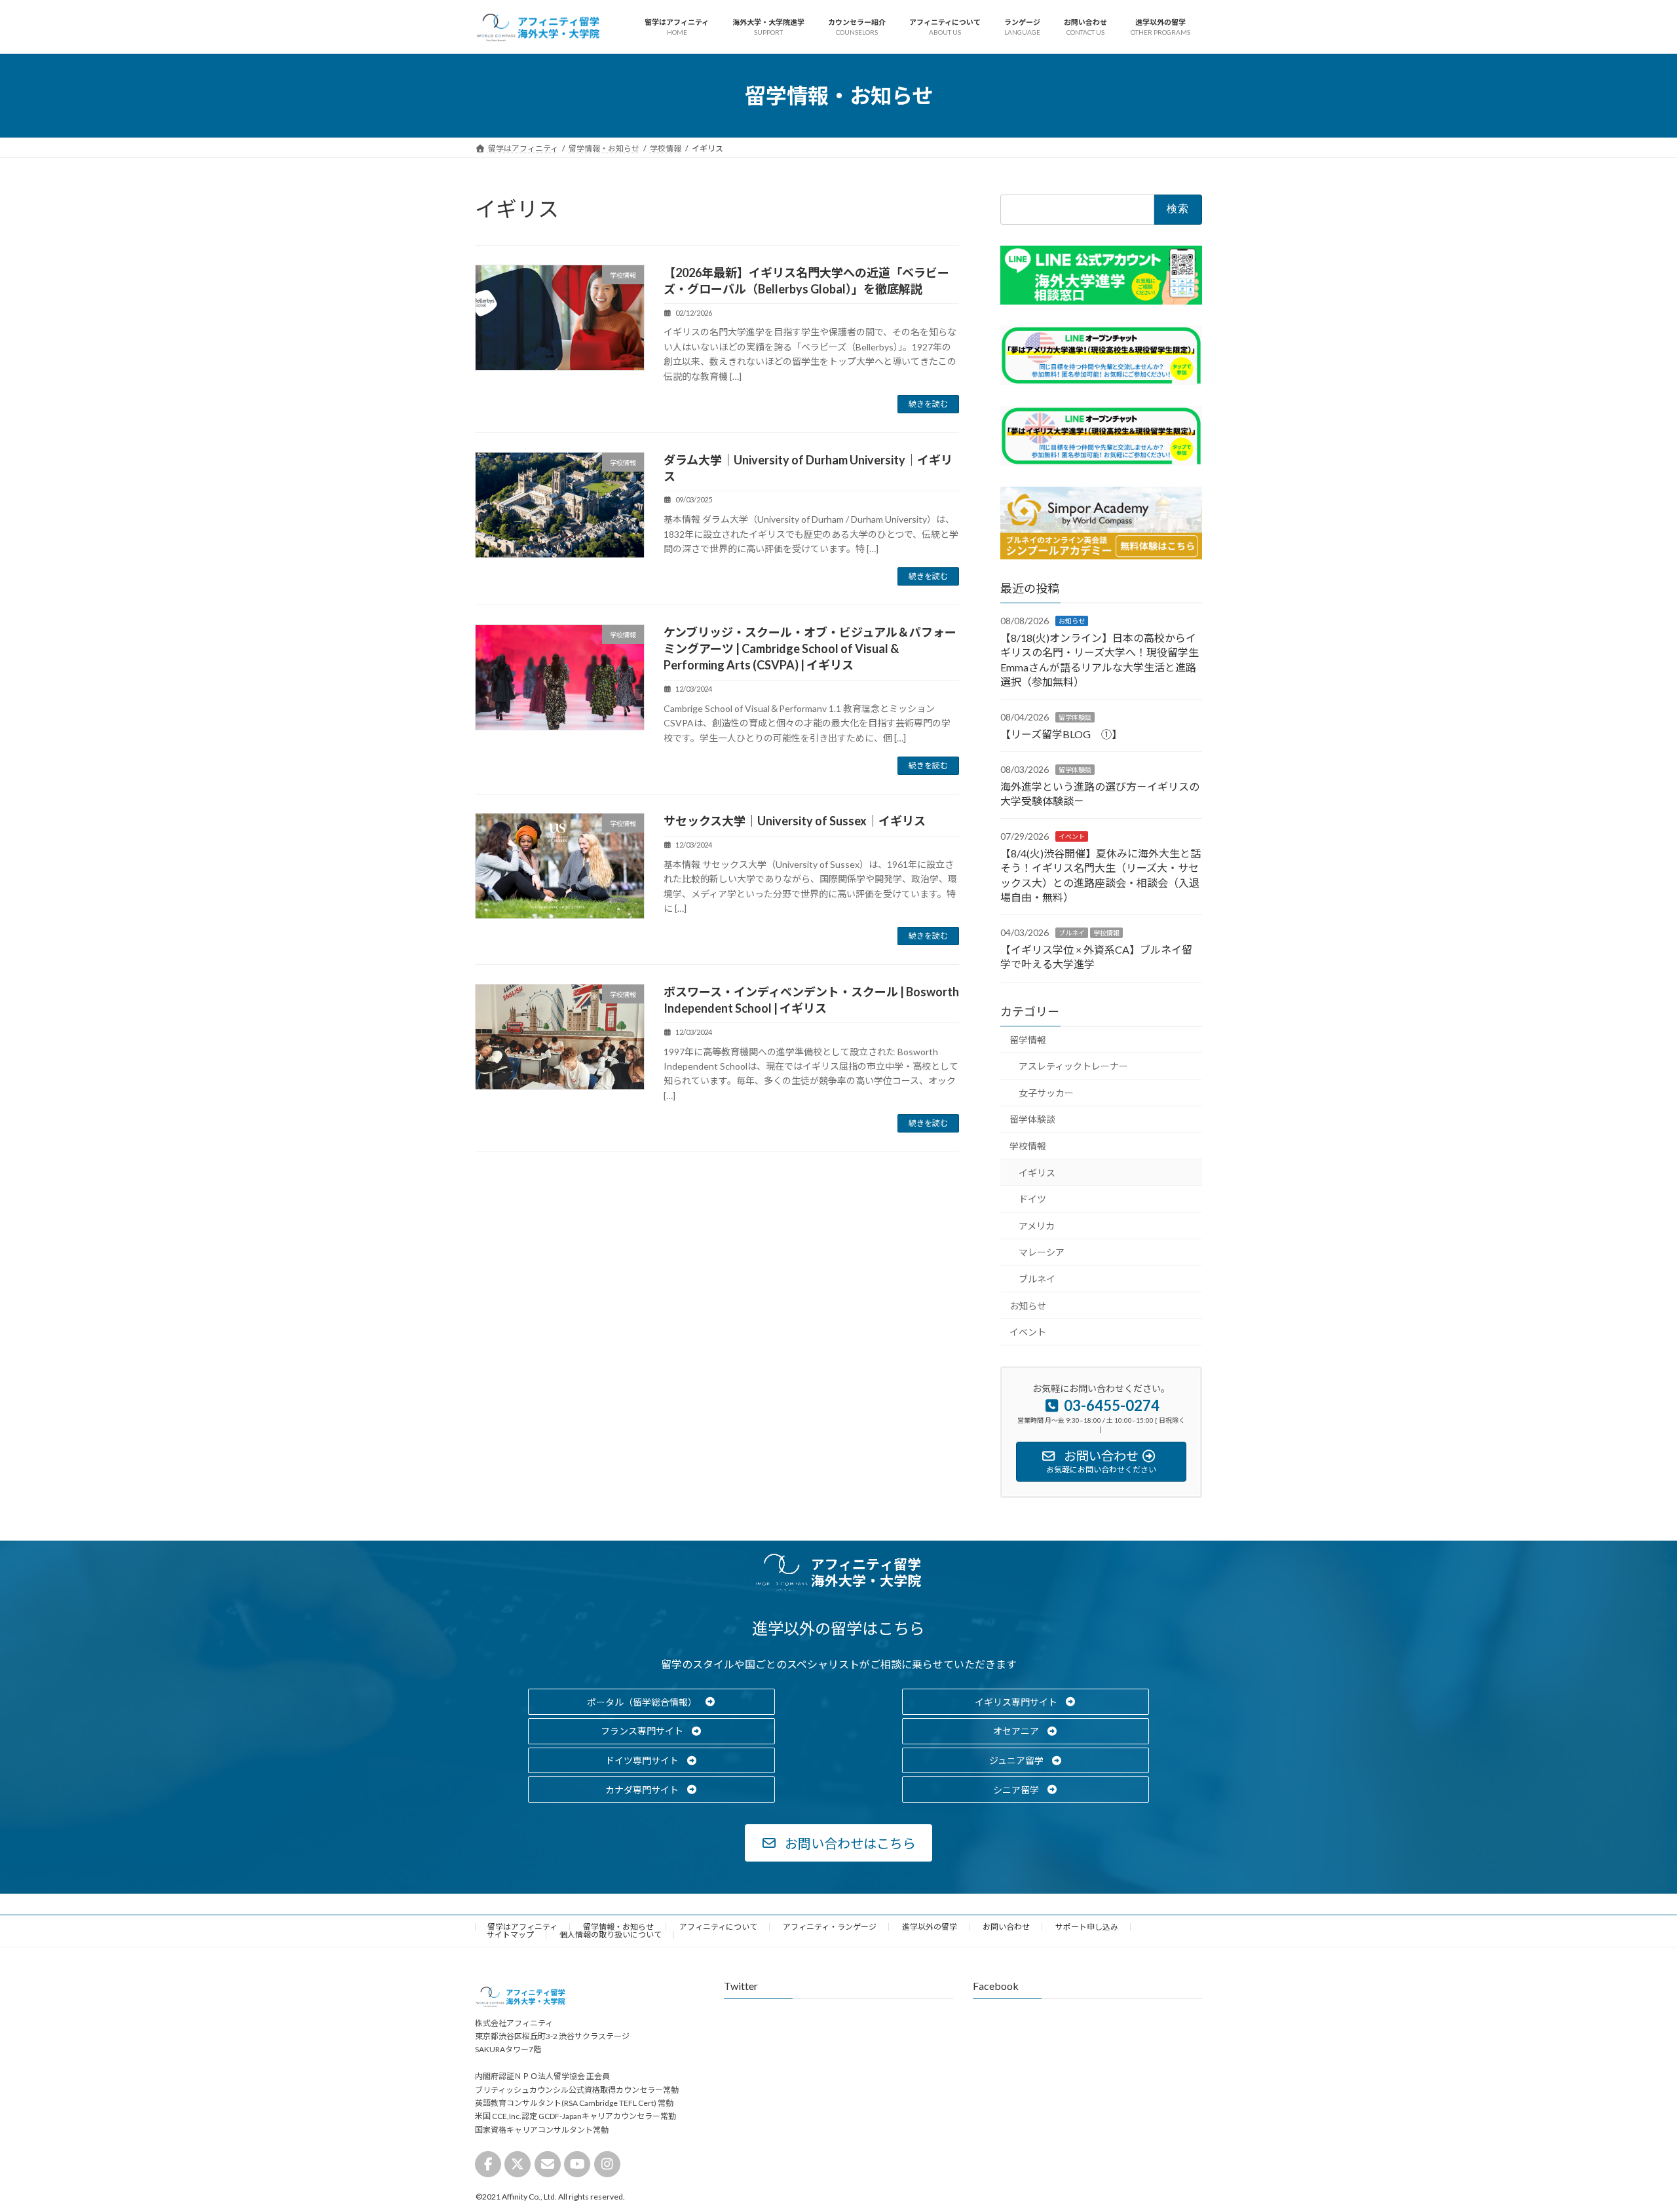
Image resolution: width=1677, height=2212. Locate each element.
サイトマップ (510, 1935)
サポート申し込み (1087, 1927)
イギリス (1037, 1173)
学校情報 (1106, 933)
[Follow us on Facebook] (488, 2164)
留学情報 (1028, 1040)
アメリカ (1037, 1226)
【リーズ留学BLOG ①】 (1061, 734)
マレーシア (1042, 1253)
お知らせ (1072, 622)
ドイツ (1032, 1200)
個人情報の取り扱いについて (611, 1935)
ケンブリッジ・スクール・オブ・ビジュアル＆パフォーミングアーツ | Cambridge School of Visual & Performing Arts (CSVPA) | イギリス (810, 648)
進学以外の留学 (930, 1927)
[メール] (548, 2164)
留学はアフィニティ (522, 1927)
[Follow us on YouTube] (577, 2164)
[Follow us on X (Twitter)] (518, 2164)
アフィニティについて (718, 1927)
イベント (1072, 837)
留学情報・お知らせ (618, 1927)
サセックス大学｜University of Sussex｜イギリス (795, 821)
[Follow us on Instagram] (607, 2164)
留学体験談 (1075, 718)
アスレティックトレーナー (1073, 1067)
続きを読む (928, 404)
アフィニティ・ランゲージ (830, 1927)
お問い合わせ (1006, 1927)
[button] (651, 1702)
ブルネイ (1072, 933)
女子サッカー (1046, 1093)
